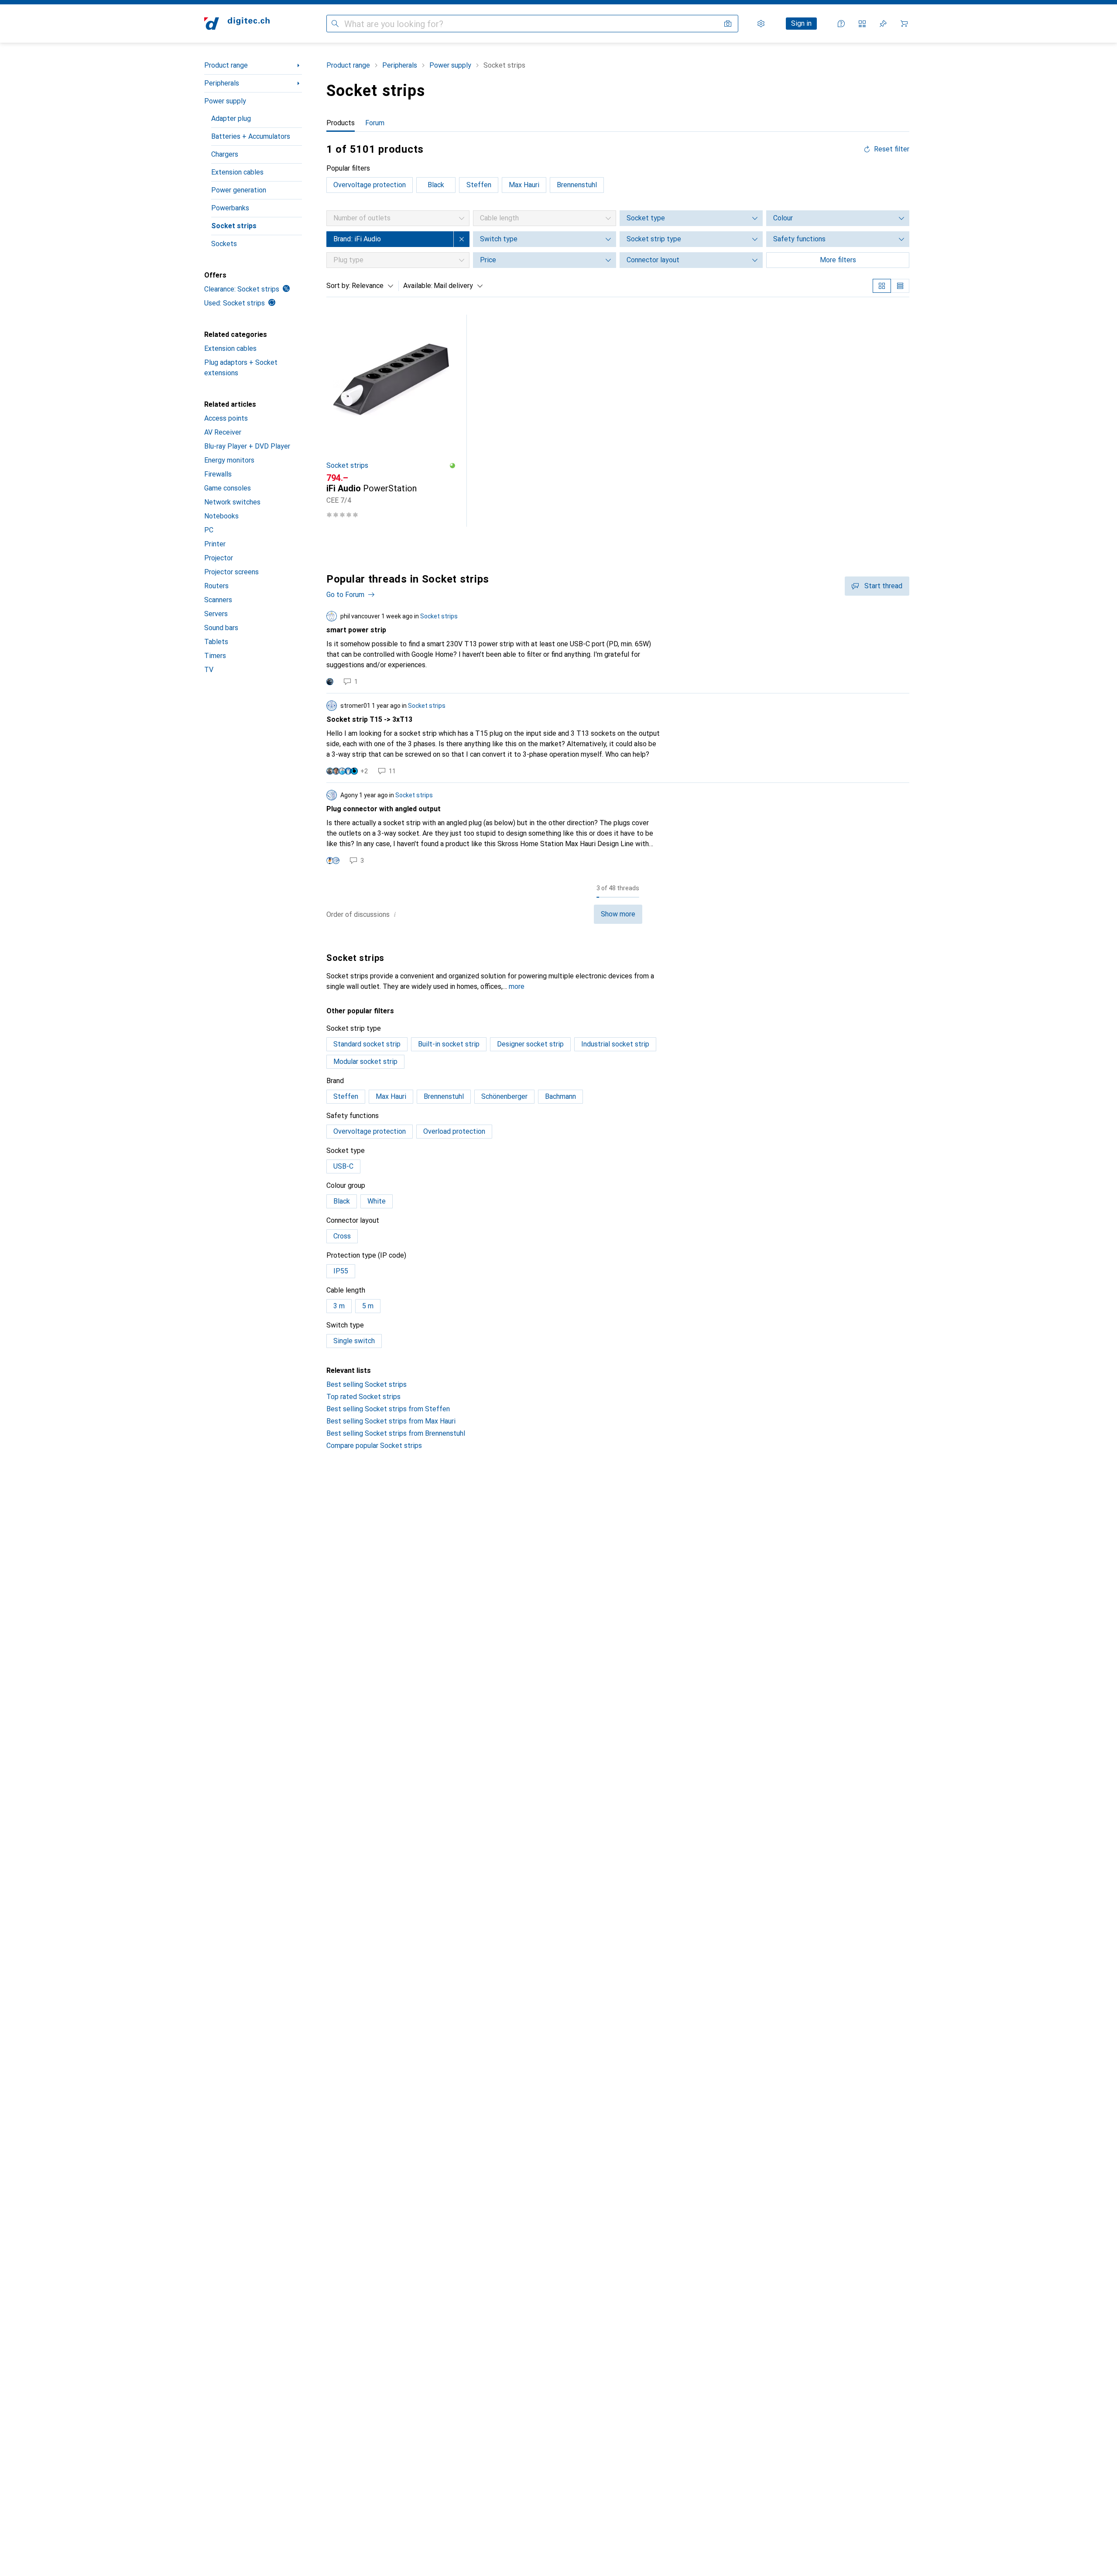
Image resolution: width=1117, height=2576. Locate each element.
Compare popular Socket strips (374, 1446)
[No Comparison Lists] (862, 24)
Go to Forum (345, 595)
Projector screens (231, 572)
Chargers (225, 154)
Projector (219, 558)
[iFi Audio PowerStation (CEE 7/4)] (391, 421)
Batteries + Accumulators (251, 136)
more (517, 986)
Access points (226, 418)
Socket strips (234, 226)
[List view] (900, 286)
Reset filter (892, 149)
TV (209, 670)
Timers (215, 656)
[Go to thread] (618, 648)
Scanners (218, 600)
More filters (838, 260)
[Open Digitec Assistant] (841, 24)
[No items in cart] (904, 24)
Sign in (801, 23)
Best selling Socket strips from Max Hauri (391, 1421)
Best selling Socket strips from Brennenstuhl (396, 1433)
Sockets (224, 244)
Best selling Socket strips (367, 1384)
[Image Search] (728, 24)
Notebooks (221, 516)
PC (209, 530)
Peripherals (222, 83)
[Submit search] (335, 24)
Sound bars (221, 628)
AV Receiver (223, 432)
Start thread (883, 586)
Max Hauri (524, 185)
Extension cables (237, 172)
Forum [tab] (375, 123)
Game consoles (228, 488)
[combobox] (370, 286)
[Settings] (761, 24)
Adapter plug (231, 118)
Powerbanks (230, 208)
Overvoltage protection (370, 185)
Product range (226, 65)
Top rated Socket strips (363, 1397)
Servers (216, 614)
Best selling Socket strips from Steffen (388, 1409)
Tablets (216, 642)
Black (436, 185)
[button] (452, 466)
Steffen (479, 185)
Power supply (225, 101)
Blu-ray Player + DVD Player (247, 446)
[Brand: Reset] (462, 239)
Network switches (232, 502)
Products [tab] (341, 123)
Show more (618, 914)
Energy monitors (229, 460)
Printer (215, 544)
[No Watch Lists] (883, 24)
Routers (216, 586)
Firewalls (218, 474)
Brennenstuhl (577, 185)
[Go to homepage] (237, 24)
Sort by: (338, 286)
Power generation (239, 190)
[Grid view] (882, 286)
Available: (418, 286)
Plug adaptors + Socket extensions (241, 368)
